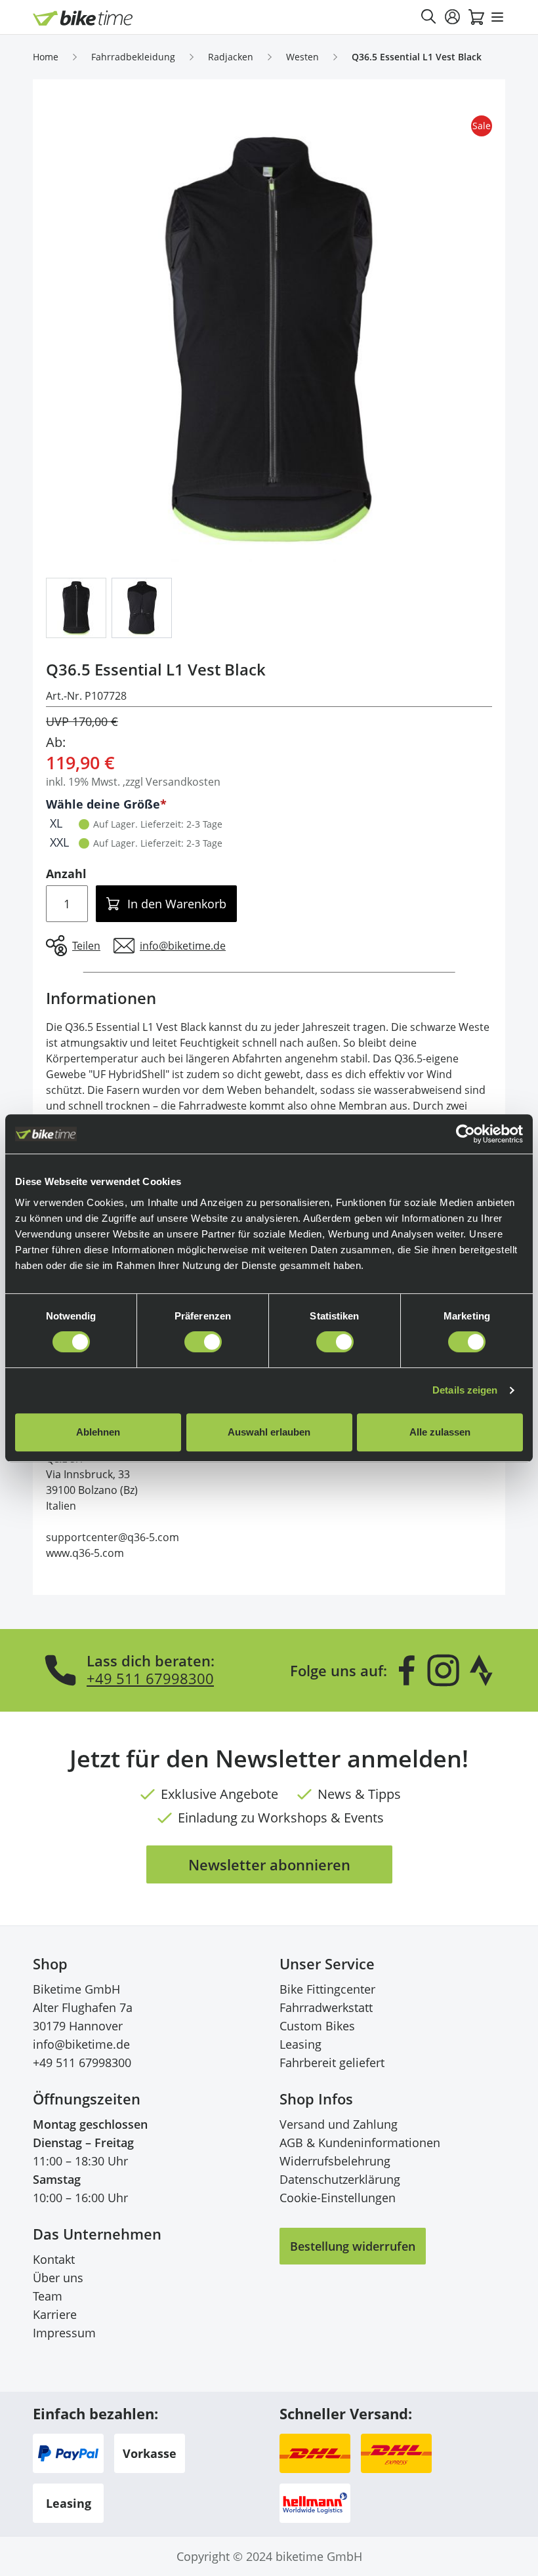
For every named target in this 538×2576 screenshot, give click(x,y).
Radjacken (231, 57)
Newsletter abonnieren (269, 1864)
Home (46, 57)
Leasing (300, 2044)
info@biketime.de (81, 2044)
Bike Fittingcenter (327, 1989)
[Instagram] (443, 1670)
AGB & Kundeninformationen (360, 2143)
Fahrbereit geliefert (332, 2063)
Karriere (55, 2314)
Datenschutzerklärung (340, 2179)
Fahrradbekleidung (133, 57)
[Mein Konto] (453, 17)
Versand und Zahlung (339, 2124)
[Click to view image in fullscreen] (269, 339)
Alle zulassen (440, 1432)
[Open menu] (497, 17)
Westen (302, 57)
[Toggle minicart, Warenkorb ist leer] (476, 17)
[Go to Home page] (83, 18)
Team (48, 2296)
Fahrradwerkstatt (326, 2007)
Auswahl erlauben (269, 1432)
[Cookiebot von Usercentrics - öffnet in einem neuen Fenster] (466, 1134)
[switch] (203, 1342)
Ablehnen (98, 1432)
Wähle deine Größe (103, 804)
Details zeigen (465, 1390)
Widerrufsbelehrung (335, 2161)
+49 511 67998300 (150, 1678)
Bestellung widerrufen (353, 2246)
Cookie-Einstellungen (338, 2198)
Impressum (64, 2333)
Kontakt (54, 2259)
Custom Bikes (317, 2026)
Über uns (58, 2278)
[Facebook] (407, 1670)
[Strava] (482, 1670)
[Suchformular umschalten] (429, 17)
